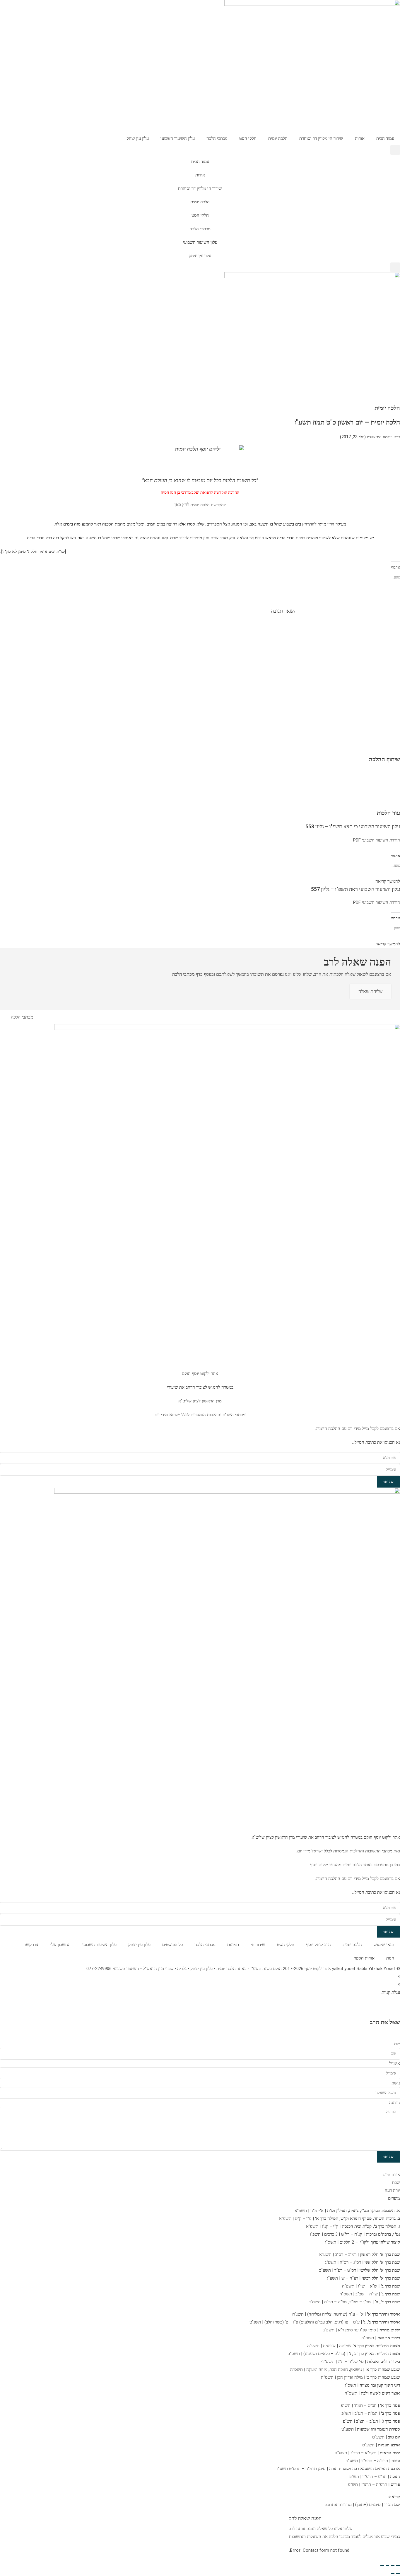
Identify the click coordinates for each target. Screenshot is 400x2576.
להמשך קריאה (388, 881)
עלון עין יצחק (138, 138)
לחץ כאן (182, 505)
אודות (360, 138)
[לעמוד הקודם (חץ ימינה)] (398, 2573)
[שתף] (387, 2565)
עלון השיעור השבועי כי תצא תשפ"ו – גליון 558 (353, 826)
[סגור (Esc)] (382, 2565)
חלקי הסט (248, 138)
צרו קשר (31, 1945)
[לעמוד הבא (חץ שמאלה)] (393, 2573)
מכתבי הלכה (217, 138)
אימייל (395, 2063)
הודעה (395, 2103)
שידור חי (258, 1945)
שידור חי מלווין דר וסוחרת (321, 138)
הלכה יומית (278, 138)
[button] (395, 150)
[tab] (200, 2175)
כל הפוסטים (172, 1945)
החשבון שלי (60, 1945)
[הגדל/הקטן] (398, 2565)
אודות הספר (364, 1958)
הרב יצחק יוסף (318, 1945)
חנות (390, 1958)
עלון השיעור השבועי (178, 138)
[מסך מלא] (393, 2565)
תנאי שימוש (384, 1945)
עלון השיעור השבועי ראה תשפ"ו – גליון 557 (355, 889)
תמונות (233, 1945)
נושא (396, 2083)
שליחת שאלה (370, 991)
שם (397, 2044)
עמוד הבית (385, 138)
